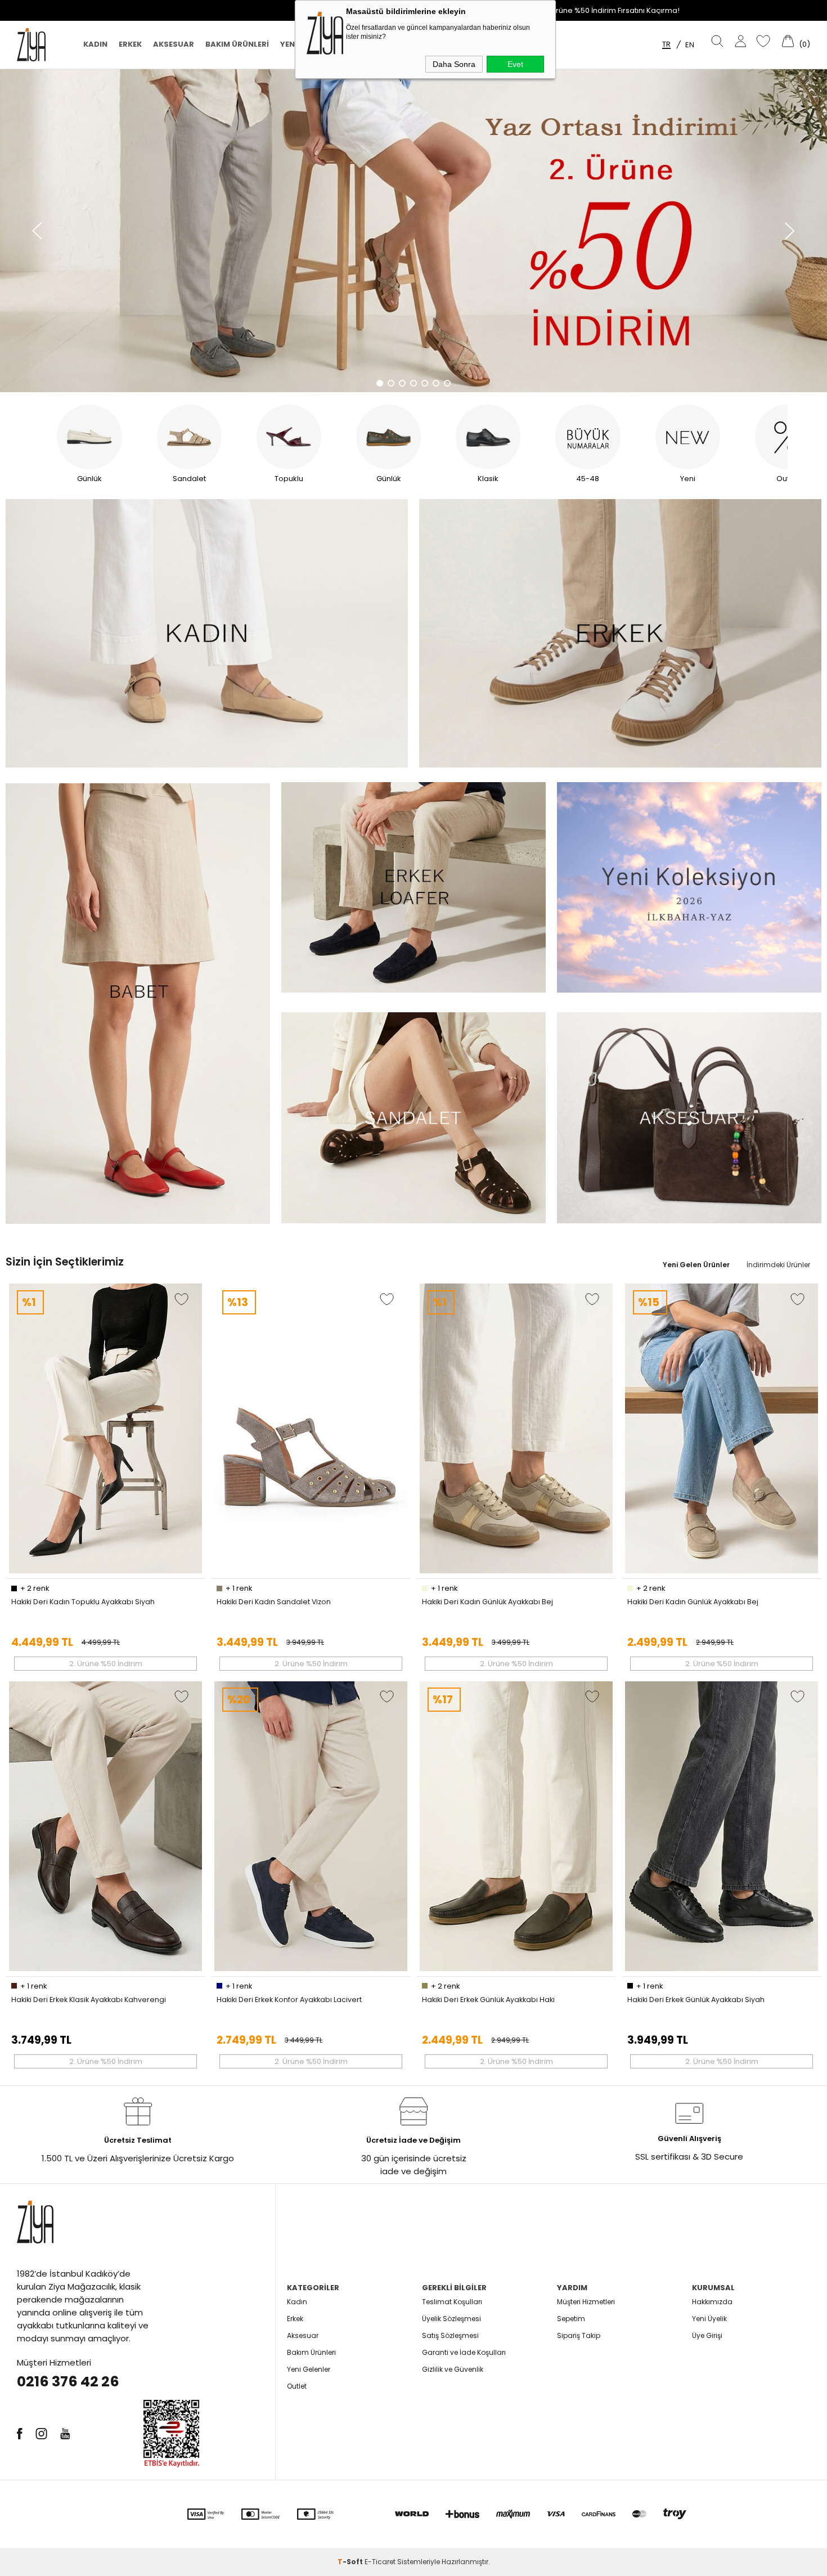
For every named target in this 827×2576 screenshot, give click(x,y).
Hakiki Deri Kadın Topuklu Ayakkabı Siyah (83, 1602)
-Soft (351, 2562)
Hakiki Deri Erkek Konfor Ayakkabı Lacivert (289, 2000)
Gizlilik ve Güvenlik (453, 2369)
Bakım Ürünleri (237, 44)
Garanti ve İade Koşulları (464, 2352)
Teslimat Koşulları (452, 2302)
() (804, 44)
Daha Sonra (454, 64)
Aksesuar (174, 44)
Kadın (95, 44)
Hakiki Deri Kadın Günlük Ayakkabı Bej (487, 1602)
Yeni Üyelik (709, 2319)
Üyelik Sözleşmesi (451, 2319)
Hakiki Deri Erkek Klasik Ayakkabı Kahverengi (89, 2000)
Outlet (297, 2386)
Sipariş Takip (579, 2335)
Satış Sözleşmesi (450, 2335)
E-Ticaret (380, 2562)
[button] (37, 231)
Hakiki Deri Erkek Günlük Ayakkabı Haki (488, 2000)
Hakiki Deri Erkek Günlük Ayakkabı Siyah (696, 2000)
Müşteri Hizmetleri (586, 2302)
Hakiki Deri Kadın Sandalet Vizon (274, 1602)
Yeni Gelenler (309, 2369)
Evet (515, 64)
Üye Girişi (707, 2335)
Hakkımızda (712, 2302)
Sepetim (571, 2319)
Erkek (130, 44)
